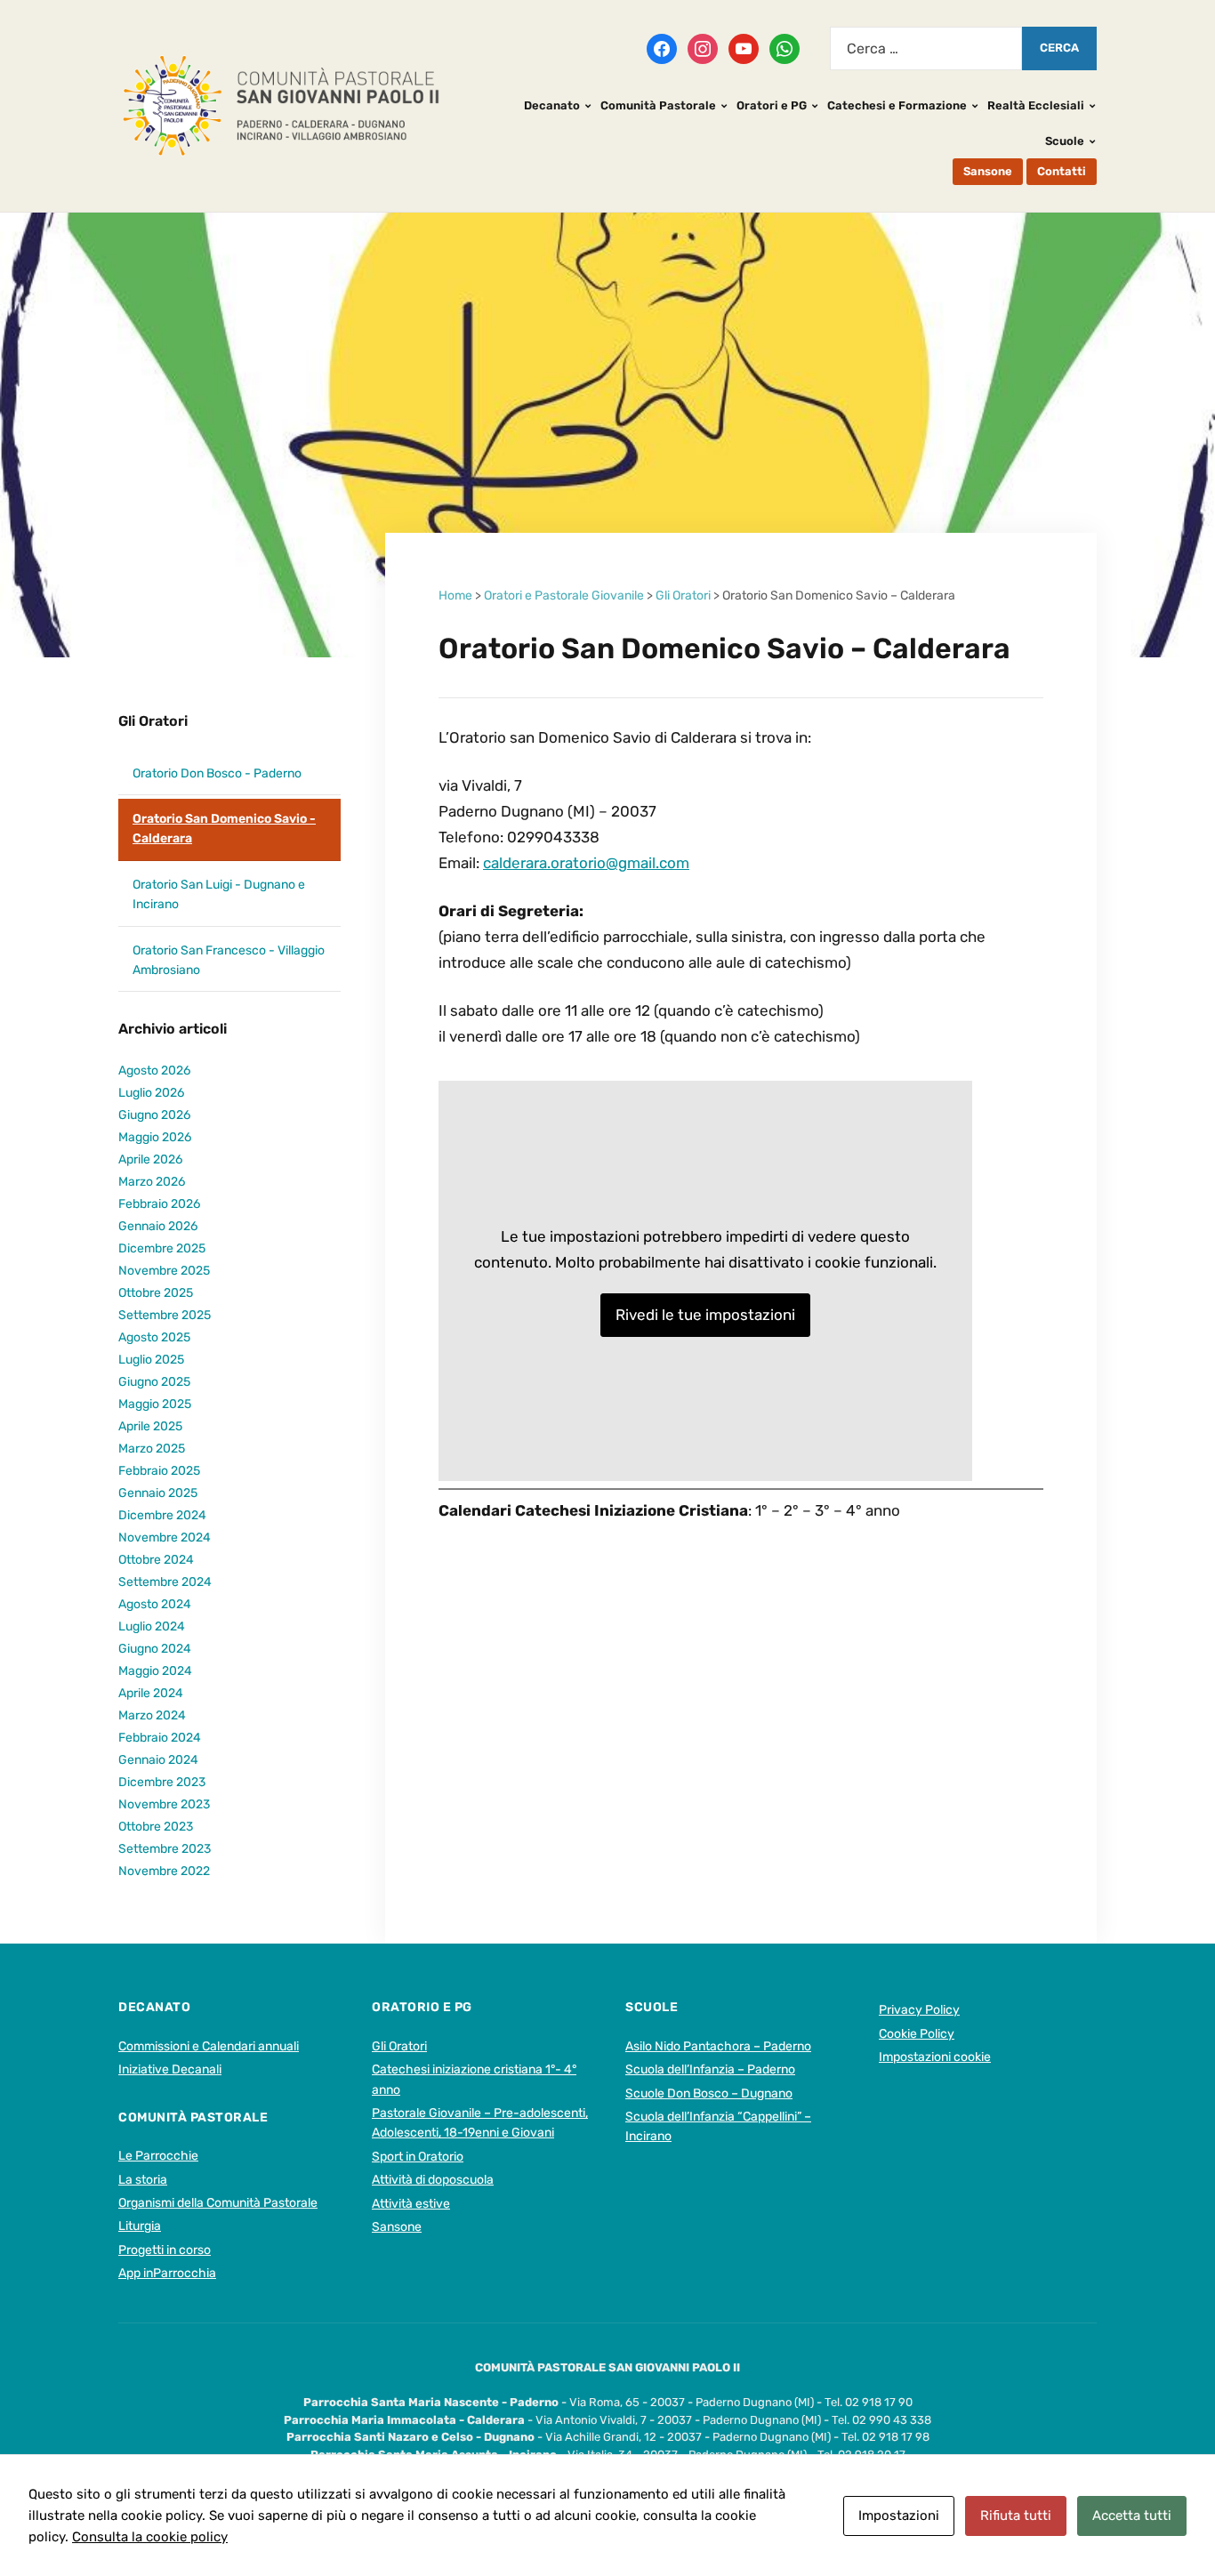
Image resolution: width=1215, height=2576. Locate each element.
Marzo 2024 (152, 1715)
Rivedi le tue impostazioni (705, 1315)
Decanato (552, 105)
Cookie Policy (917, 2034)
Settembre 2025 (165, 1315)
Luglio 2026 (151, 1093)
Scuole (1065, 141)
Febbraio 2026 (159, 1204)
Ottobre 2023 (156, 1827)
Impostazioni (899, 2516)
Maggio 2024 (155, 1671)
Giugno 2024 (155, 1649)
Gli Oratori (153, 721)
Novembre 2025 (164, 1271)
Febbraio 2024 (160, 1738)
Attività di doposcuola (433, 2180)
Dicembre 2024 (162, 1515)
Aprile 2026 (150, 1159)
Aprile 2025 (150, 1426)
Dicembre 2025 (162, 1248)
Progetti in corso (165, 2250)
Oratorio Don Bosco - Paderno (217, 773)
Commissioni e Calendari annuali (209, 2046)
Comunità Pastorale (658, 105)
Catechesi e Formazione (897, 105)
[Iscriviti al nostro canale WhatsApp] (785, 47)
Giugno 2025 (154, 1382)
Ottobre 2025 (156, 1293)
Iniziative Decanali (170, 2069)
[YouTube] (744, 47)
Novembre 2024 (165, 1538)
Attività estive (411, 2204)
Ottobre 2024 (156, 1560)
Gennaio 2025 (158, 1493)
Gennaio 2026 (158, 1226)
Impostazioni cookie (935, 2057)
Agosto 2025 (154, 1337)
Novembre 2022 (164, 1871)
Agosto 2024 (155, 1604)
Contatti (1062, 171)
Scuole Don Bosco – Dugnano (709, 2093)
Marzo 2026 (152, 1182)
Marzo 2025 (152, 1449)
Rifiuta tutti (1016, 2516)
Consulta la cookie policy (150, 2537)
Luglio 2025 (151, 1360)
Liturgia (140, 2226)
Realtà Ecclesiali (1036, 105)
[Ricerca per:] (926, 48)
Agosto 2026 (154, 1071)
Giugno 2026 (154, 1115)
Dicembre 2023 (162, 1782)
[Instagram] (703, 47)
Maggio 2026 (155, 1137)
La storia (143, 2180)
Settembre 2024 (165, 1582)
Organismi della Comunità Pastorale (218, 2203)
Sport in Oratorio (418, 2157)
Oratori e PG (772, 105)
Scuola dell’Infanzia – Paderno (710, 2069)
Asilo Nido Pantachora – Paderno (718, 2046)
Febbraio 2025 (159, 1471)
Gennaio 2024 (158, 1760)
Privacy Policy (919, 2010)
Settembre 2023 (165, 1849)
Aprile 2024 (151, 1693)
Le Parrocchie (158, 2156)
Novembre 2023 (164, 1804)
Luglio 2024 (152, 1626)
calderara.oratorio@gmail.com (586, 863)
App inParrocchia (167, 2273)
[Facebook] (662, 47)
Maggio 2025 (155, 1404)
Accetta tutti (1132, 2516)
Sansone (988, 171)
